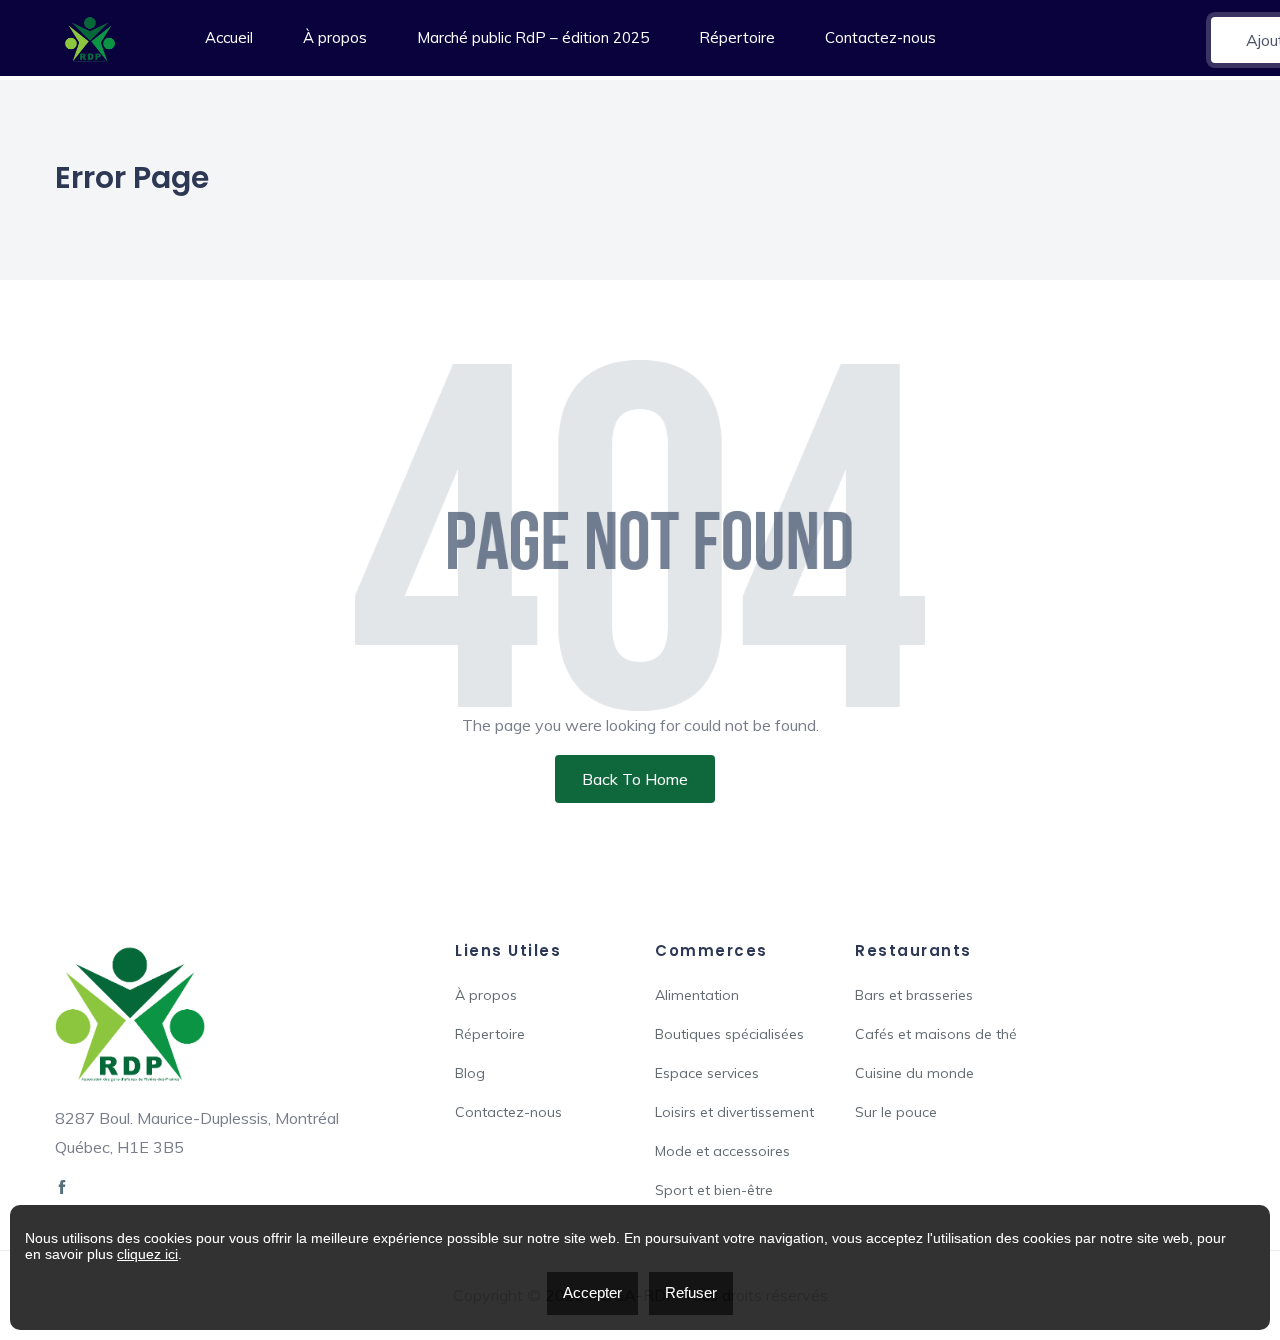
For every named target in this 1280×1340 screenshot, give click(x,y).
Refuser (691, 1292)
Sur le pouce (896, 1112)
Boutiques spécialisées (729, 1034)
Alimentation (697, 995)
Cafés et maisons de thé (936, 1034)
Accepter (592, 1292)
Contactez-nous (880, 37)
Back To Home (635, 779)
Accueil (229, 37)
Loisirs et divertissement (734, 1112)
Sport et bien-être (714, 1190)
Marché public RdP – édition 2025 (533, 37)
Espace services (707, 1073)
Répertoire (737, 37)
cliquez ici (147, 1254)
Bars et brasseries (914, 995)
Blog (470, 1073)
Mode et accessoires (722, 1151)
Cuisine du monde (914, 1073)
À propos (335, 37)
